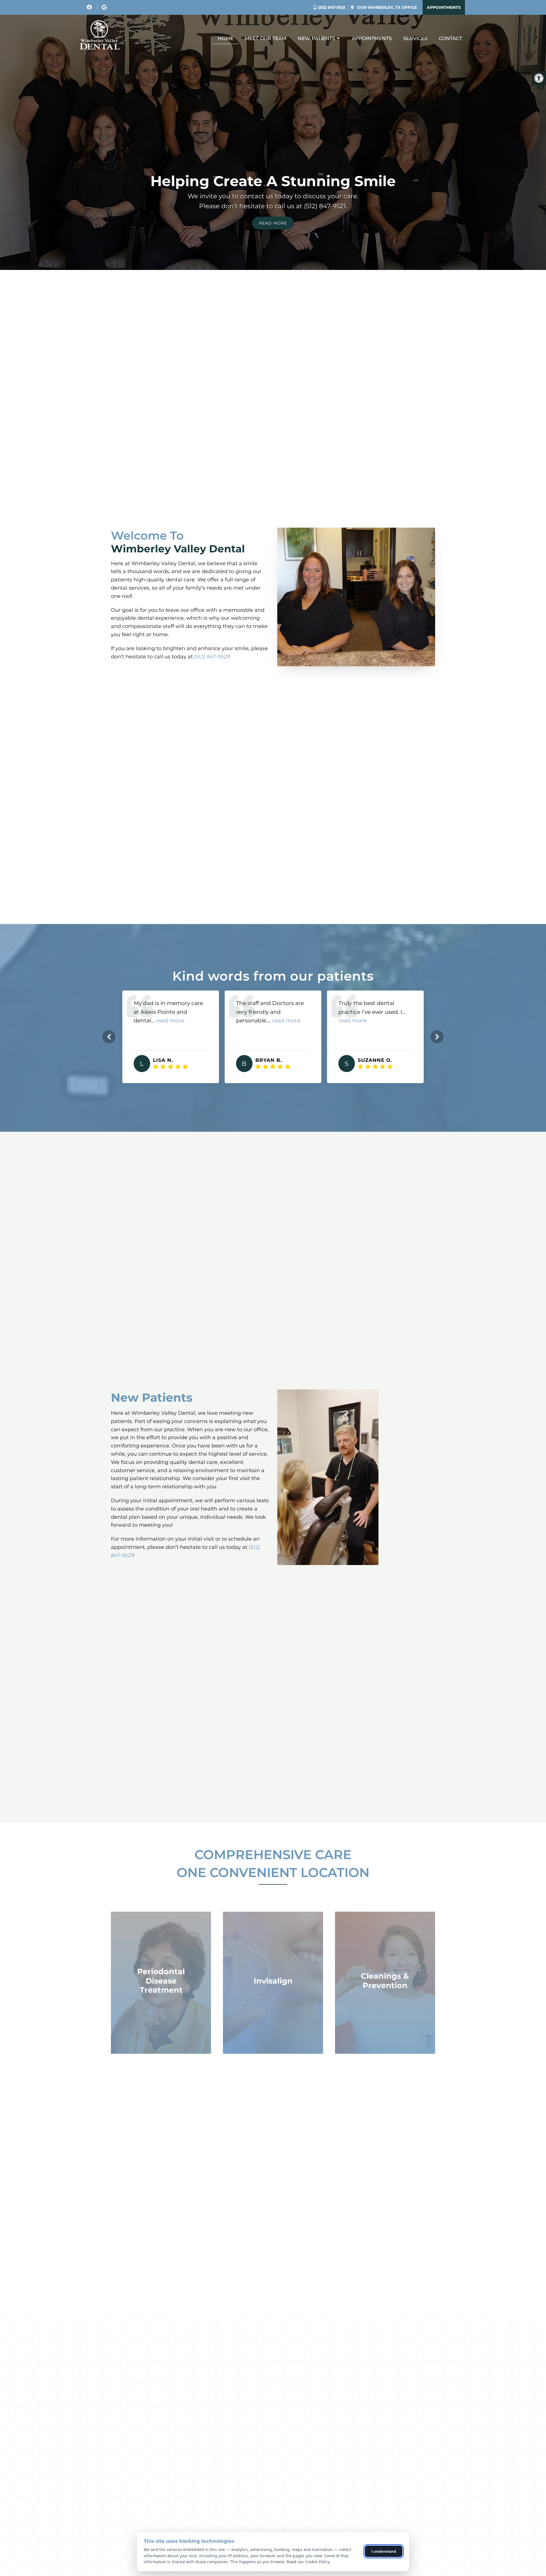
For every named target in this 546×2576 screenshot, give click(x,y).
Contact (450, 38)
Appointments (444, 7)
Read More (273, 223)
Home (226, 38)
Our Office (386, 7)
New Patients (317, 38)
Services (415, 38)
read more (184, 1020)
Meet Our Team (266, 38)
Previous (109, 1037)
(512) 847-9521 (332, 7)
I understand (384, 2551)
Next (437, 1037)
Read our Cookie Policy (308, 2562)
